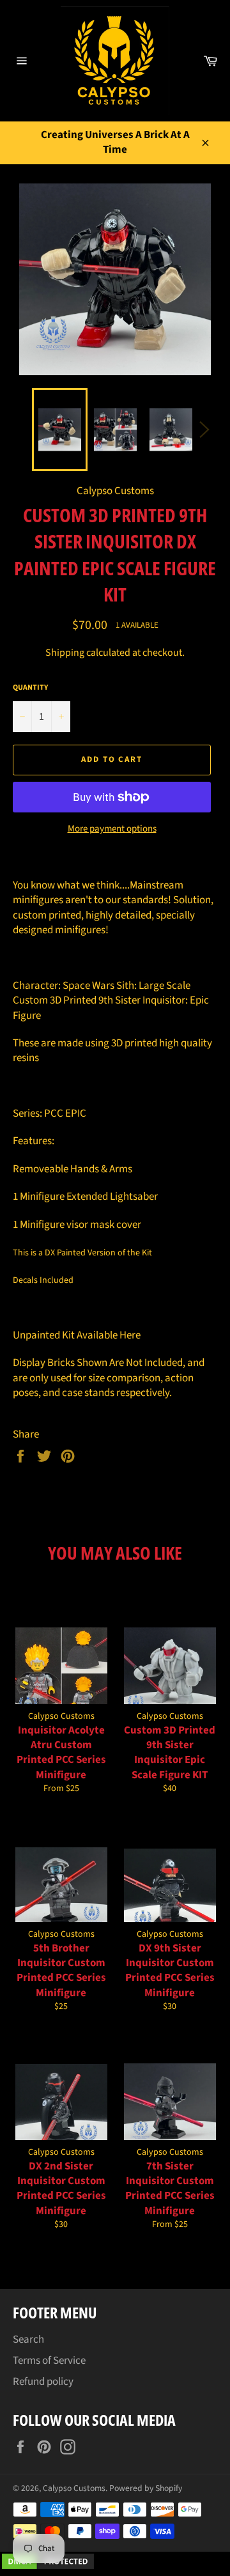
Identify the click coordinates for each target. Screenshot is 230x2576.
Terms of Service (49, 2361)
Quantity (30, 688)
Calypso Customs (74, 2488)
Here (130, 1335)
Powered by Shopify (146, 2488)
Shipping (65, 653)
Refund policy (43, 2382)
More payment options (112, 829)
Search (28, 2339)
